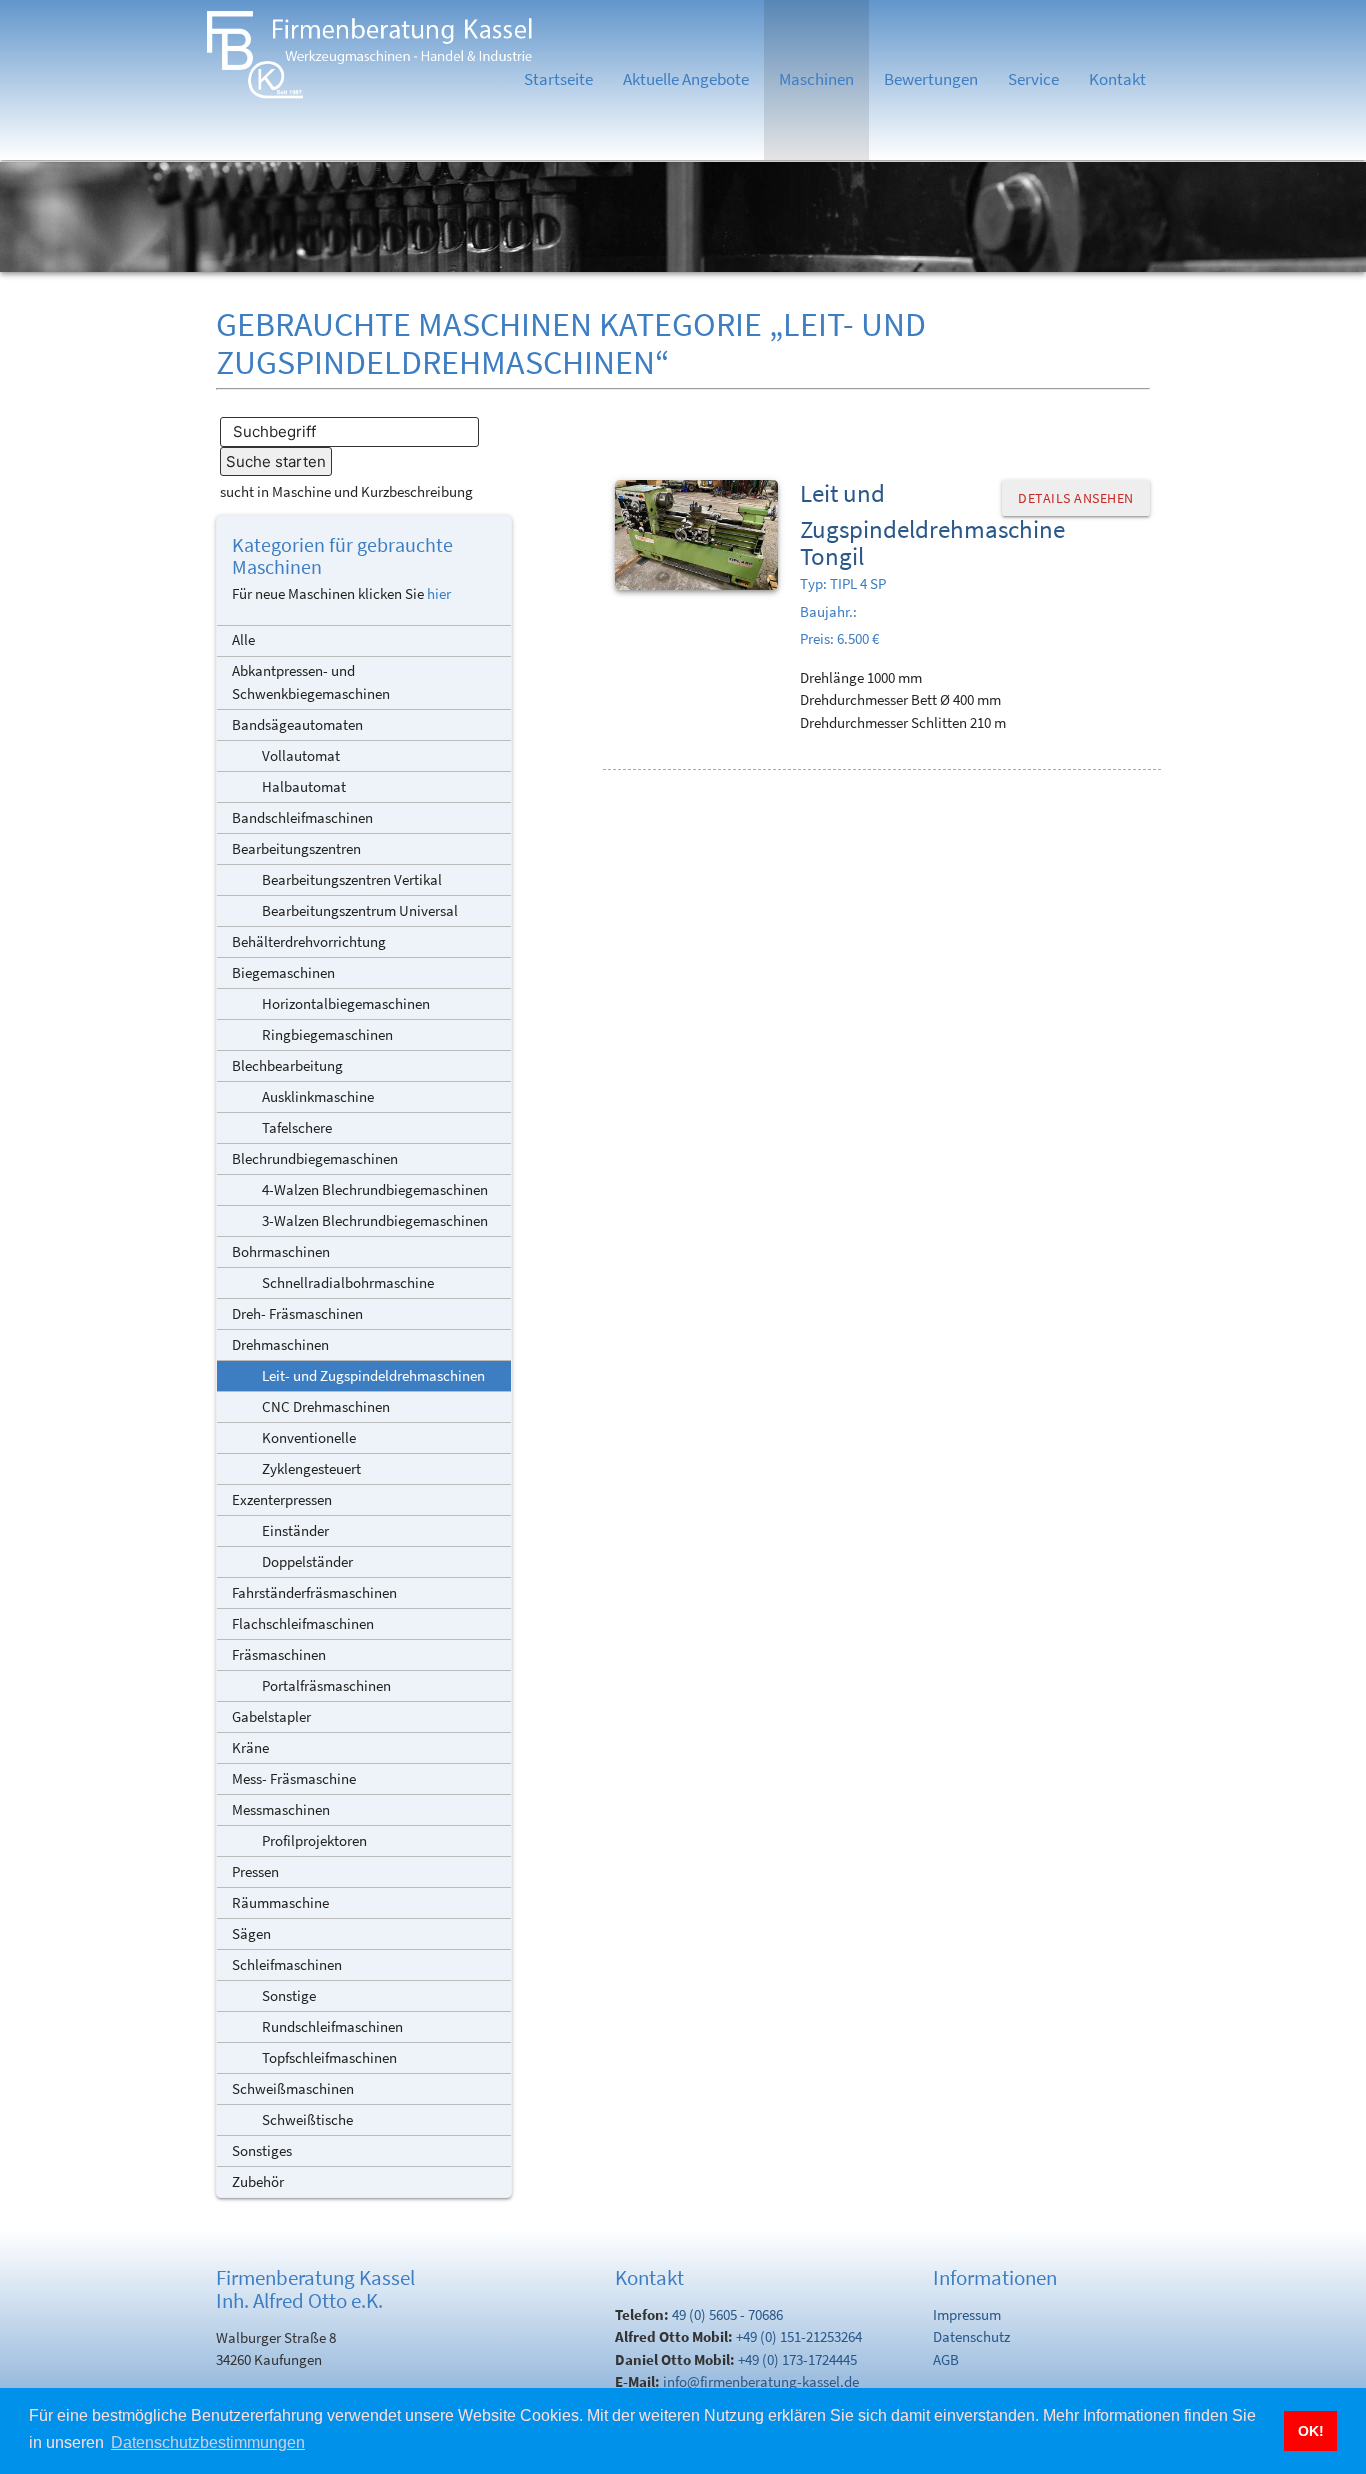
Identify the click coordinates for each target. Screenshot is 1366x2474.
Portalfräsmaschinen (326, 1685)
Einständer (295, 1530)
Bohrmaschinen (281, 1251)
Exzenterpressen (282, 1499)
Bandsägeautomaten (297, 724)
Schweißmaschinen (293, 2088)
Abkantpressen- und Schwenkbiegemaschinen (311, 682)
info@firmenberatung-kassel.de (761, 2381)
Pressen (255, 1871)
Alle (243, 639)
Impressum (967, 2314)
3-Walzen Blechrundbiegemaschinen (375, 1220)
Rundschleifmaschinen (332, 2026)
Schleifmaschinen (287, 1964)
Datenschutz (971, 2336)
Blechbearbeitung (287, 1065)
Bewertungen (931, 79)
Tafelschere (297, 1127)
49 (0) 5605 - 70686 (727, 2314)
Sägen (251, 1933)
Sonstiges (262, 2150)
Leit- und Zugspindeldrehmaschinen (373, 1375)
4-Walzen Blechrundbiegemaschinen (375, 1189)
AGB (946, 2359)
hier (439, 593)
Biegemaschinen (283, 972)
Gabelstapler (271, 1716)
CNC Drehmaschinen (326, 1406)
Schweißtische (307, 2119)
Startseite (558, 79)
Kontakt (1117, 79)
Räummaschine (280, 1902)
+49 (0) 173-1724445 (797, 2359)
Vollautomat (301, 755)
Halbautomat (304, 786)
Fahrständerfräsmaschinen (314, 1592)
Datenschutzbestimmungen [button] (208, 2442)
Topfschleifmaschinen (329, 2057)
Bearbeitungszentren (296, 848)
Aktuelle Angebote (686, 79)
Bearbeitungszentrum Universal (360, 910)
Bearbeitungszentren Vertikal (352, 879)
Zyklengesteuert (311, 1468)
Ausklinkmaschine (318, 1096)
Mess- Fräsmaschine (294, 1778)
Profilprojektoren (314, 1840)
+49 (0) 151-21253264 (799, 2336)
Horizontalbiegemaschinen (346, 1003)
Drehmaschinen (280, 1344)
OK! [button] (1311, 2431)
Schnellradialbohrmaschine (348, 1282)
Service (1033, 79)
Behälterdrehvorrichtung (309, 941)
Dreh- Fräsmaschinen (297, 1313)
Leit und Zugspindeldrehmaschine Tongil (932, 525)
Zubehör (258, 2181)
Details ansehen (1076, 498)
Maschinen (816, 79)
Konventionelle (309, 1437)
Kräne (250, 1747)
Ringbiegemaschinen (327, 1034)
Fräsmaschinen (279, 1654)
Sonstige (289, 1995)
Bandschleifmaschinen (302, 817)
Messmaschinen (281, 1809)
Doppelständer (307, 1561)
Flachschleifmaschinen (303, 1623)
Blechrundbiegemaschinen (315, 1158)
